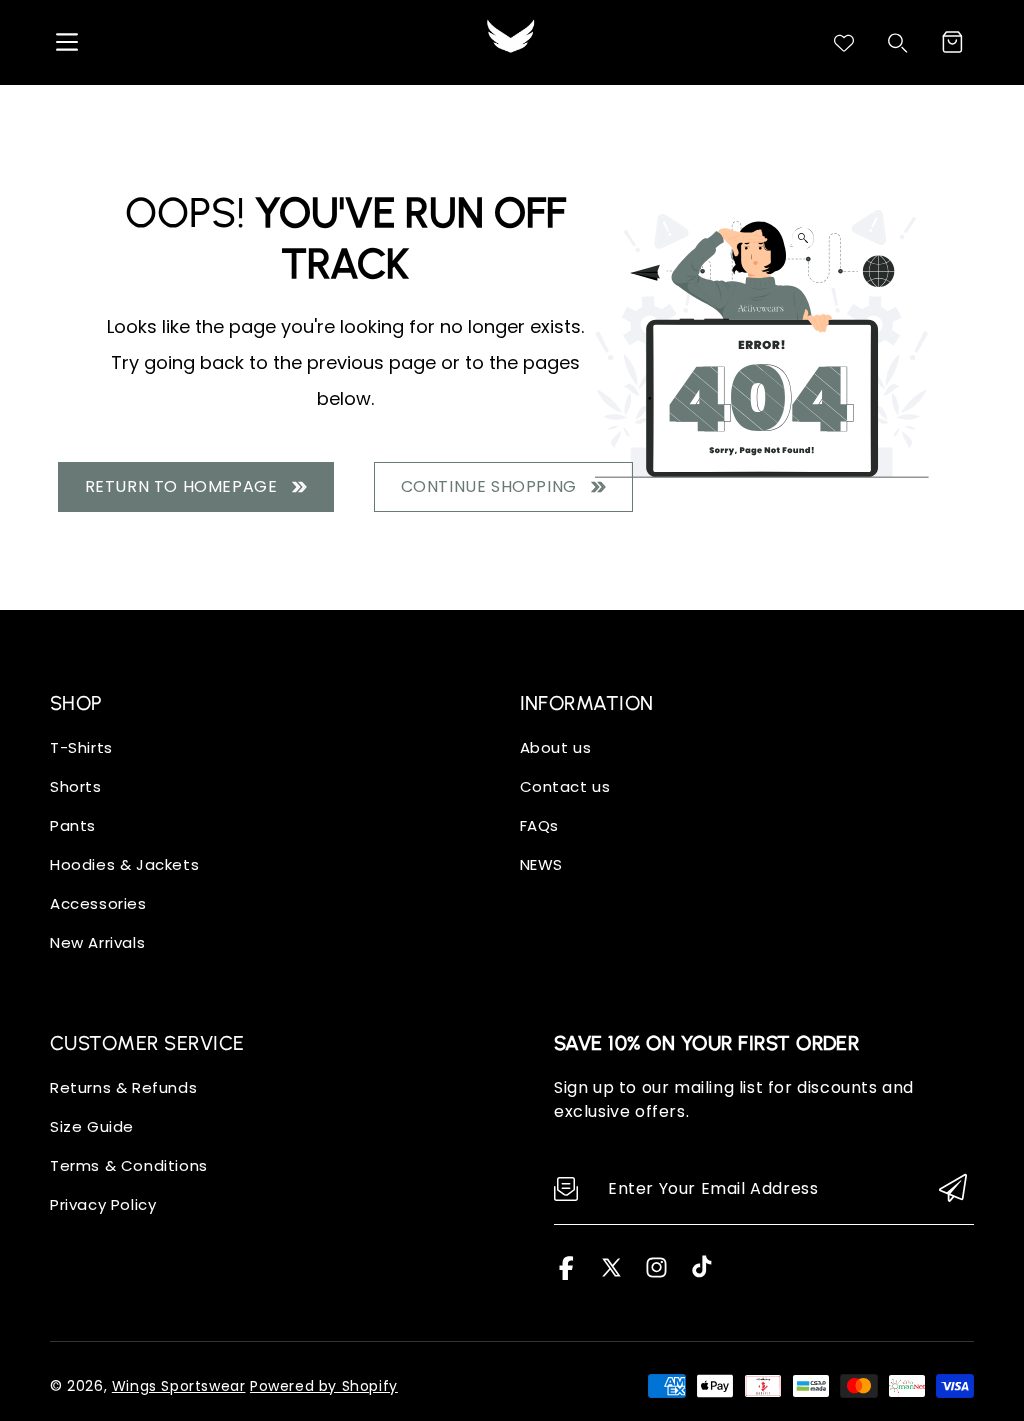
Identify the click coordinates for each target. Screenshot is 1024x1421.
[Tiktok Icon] (701, 1274)
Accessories (98, 903)
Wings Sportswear (179, 1386)
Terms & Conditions (129, 1165)
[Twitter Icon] (611, 1274)
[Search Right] (898, 43)
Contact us (565, 786)
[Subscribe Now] (953, 1189)
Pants (73, 825)
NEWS (541, 864)
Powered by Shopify (324, 1386)
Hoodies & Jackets (124, 864)
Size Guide (92, 1126)
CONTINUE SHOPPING (493, 486)
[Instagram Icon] (656, 1274)
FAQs (539, 825)
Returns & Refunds (123, 1087)
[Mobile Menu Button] (67, 42)
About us (556, 747)
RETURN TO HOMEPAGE (186, 486)
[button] (952, 42)
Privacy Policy (103, 1204)
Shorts (76, 786)
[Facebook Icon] (566, 1274)
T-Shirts (81, 747)
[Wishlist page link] (844, 43)
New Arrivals (97, 942)
